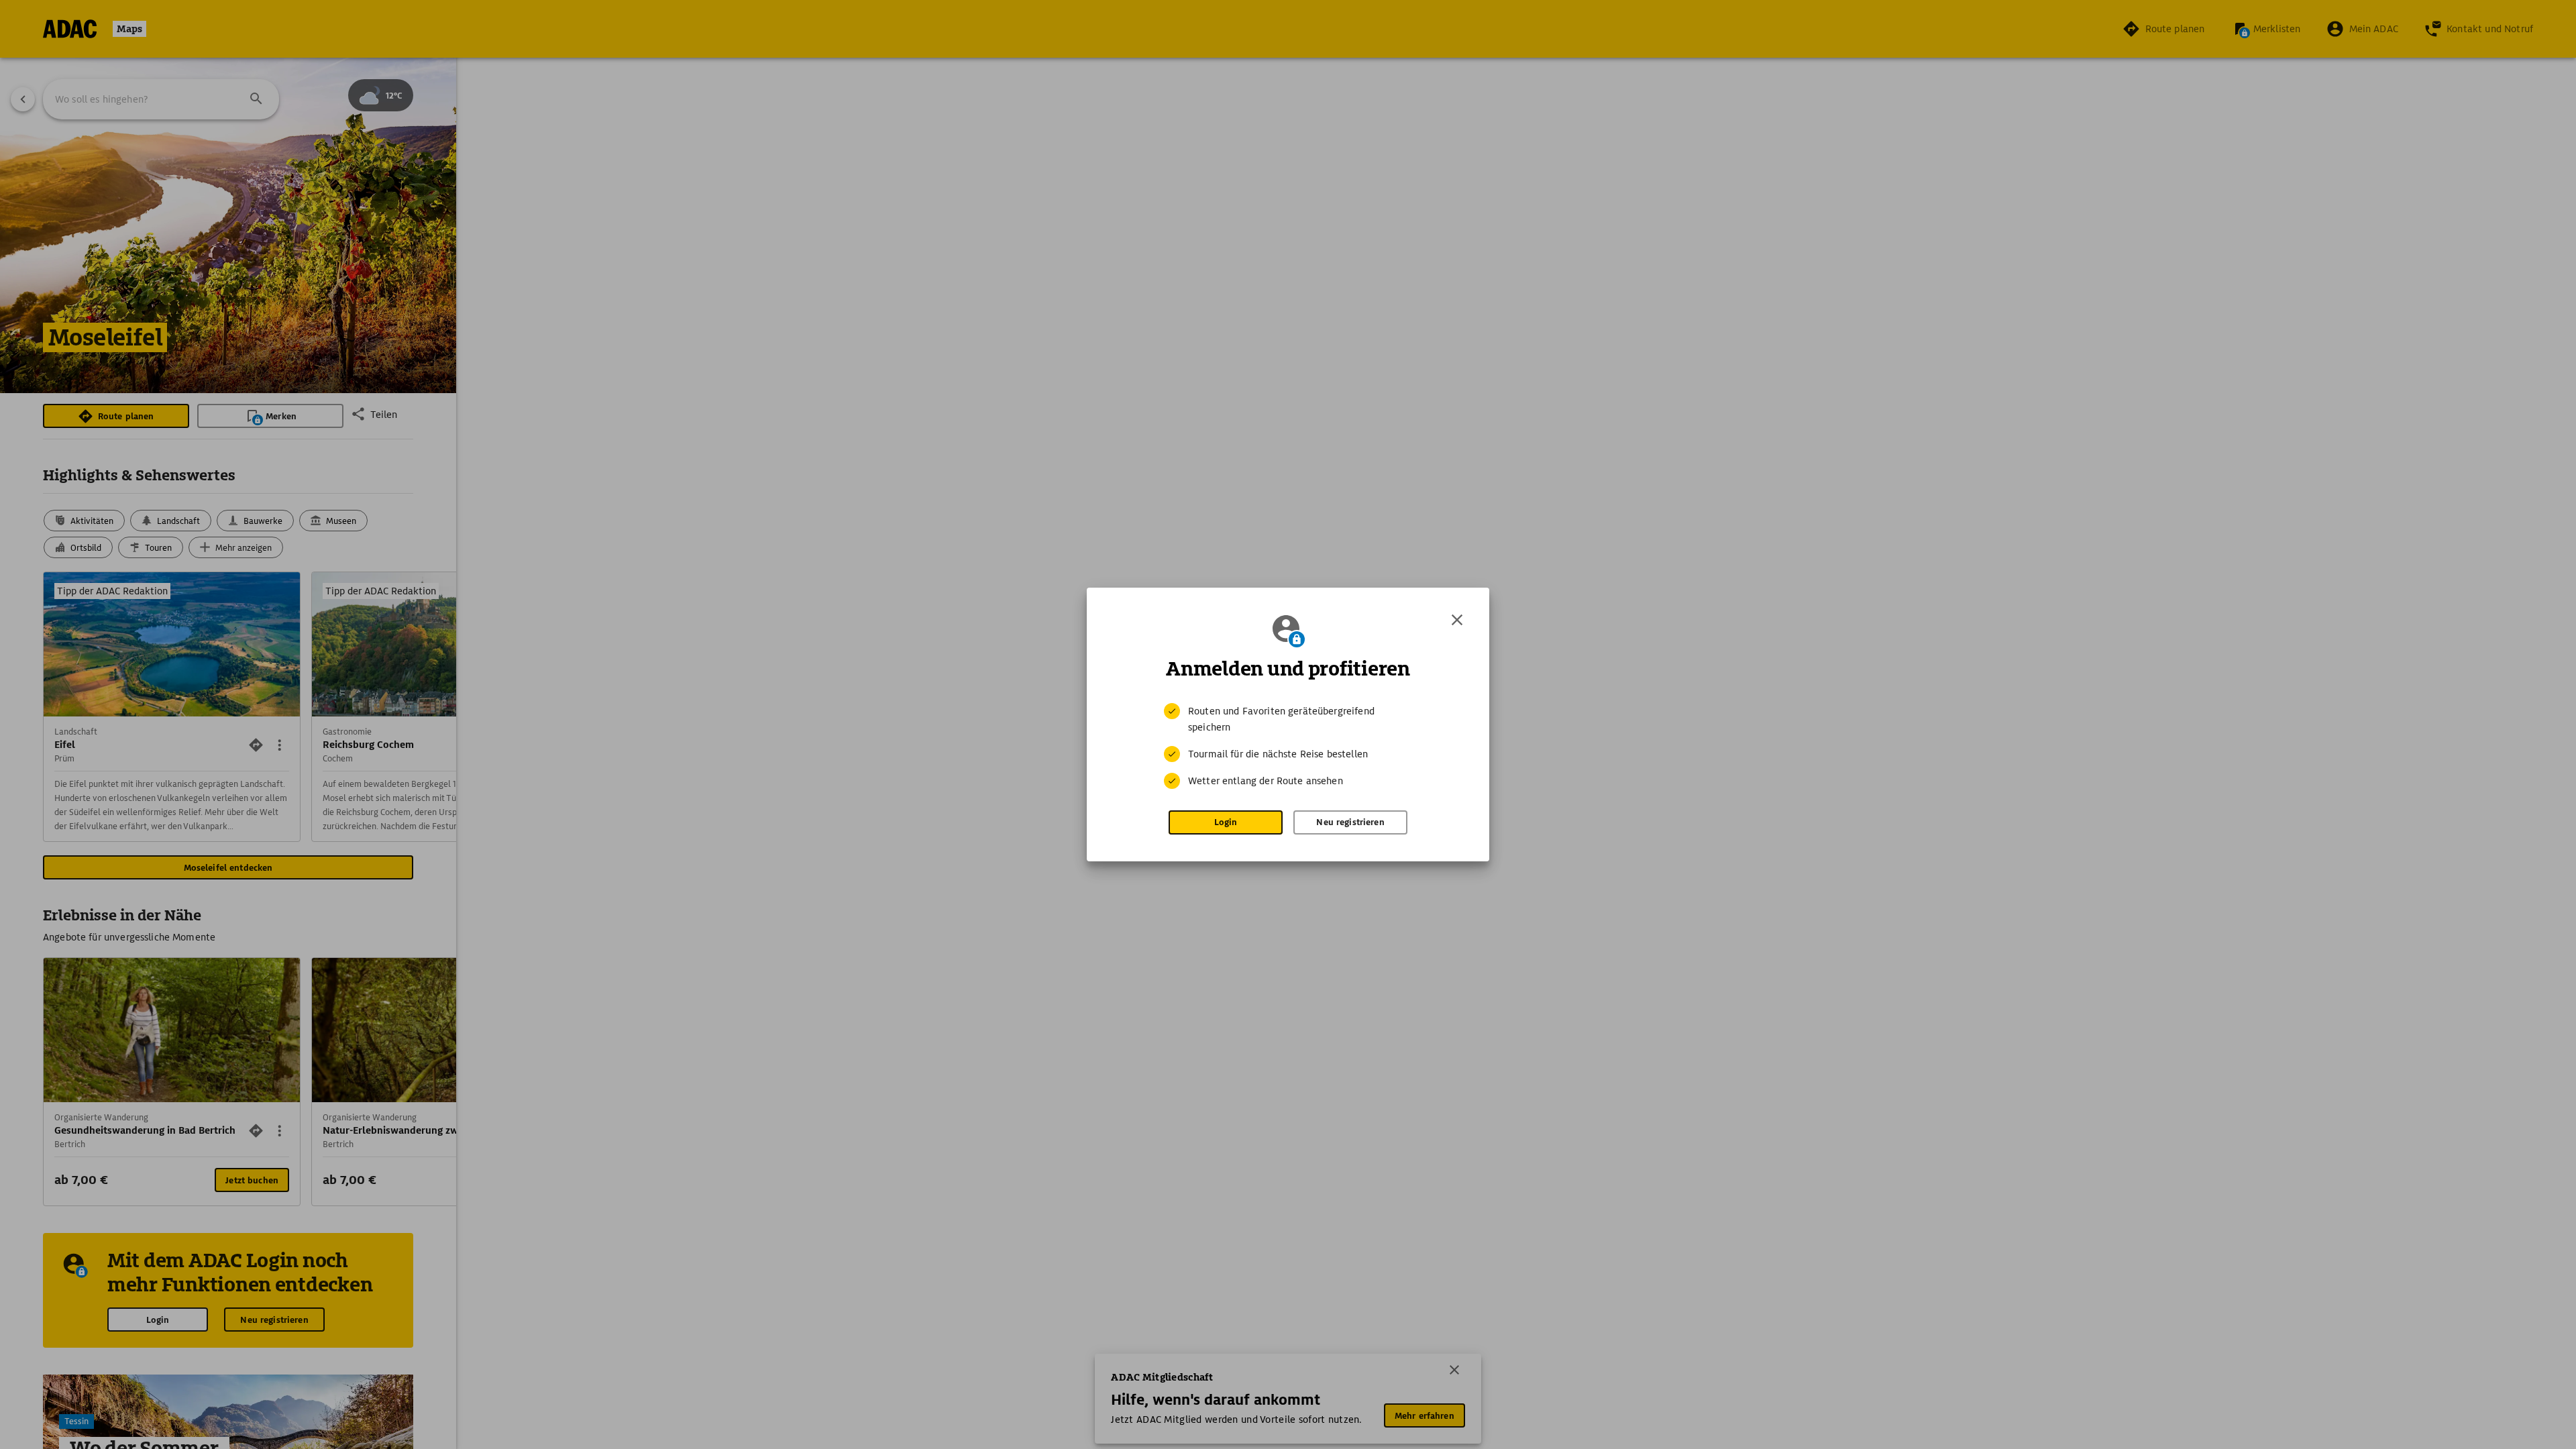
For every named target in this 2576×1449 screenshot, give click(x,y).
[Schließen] (1457, 620)
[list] (1288, 746)
